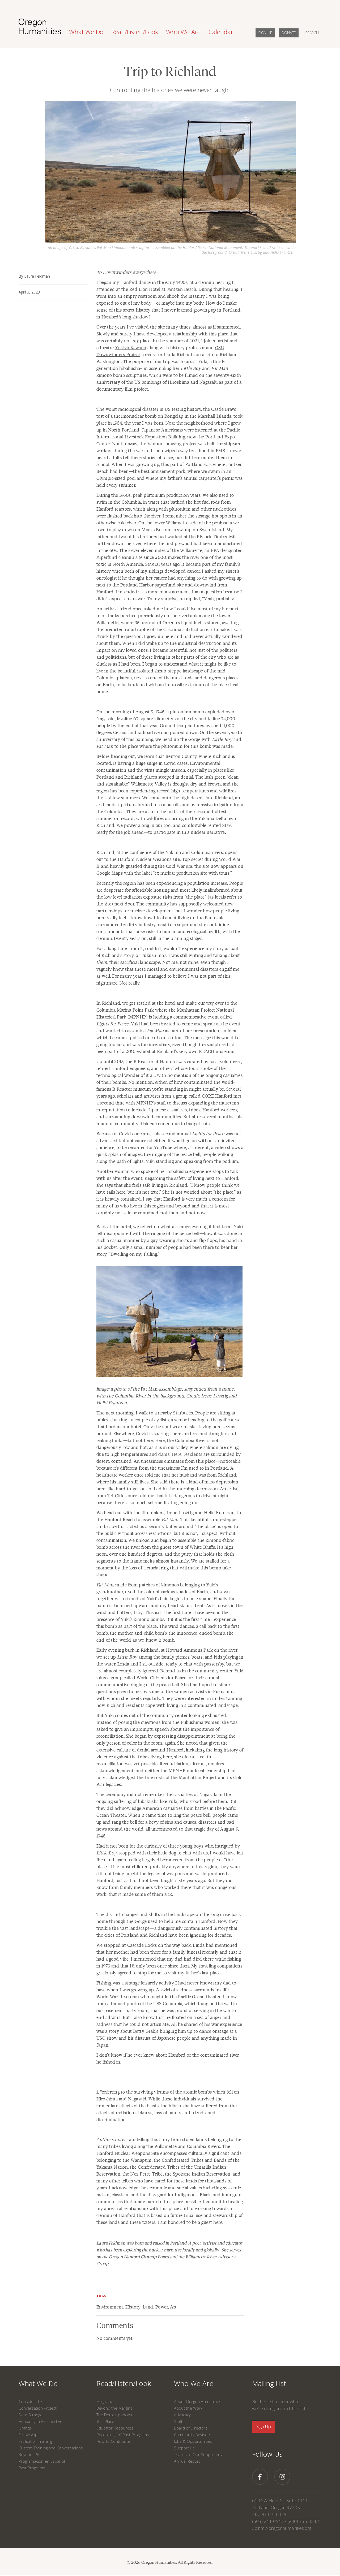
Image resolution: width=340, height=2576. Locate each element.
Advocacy (182, 2415)
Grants (25, 2428)
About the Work (188, 2408)
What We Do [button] (86, 32)
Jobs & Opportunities (193, 2441)
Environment (110, 2307)
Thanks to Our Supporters (198, 2454)
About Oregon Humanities (198, 2401)
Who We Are (194, 2383)
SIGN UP (265, 33)
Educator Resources (115, 2428)
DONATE (289, 33)
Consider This (31, 2401)
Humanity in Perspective (41, 2421)
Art (173, 2307)
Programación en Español (42, 2461)
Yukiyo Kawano (131, 347)
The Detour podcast (114, 2415)
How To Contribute (113, 2441)
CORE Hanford (217, 1096)
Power (162, 2307)
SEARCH (312, 33)
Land (148, 2307)
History (133, 2307)
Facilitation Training (35, 2441)
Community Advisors (193, 2435)
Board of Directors (191, 2428)
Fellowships (29, 2435)
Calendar (221, 32)
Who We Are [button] (183, 32)
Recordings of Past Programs (123, 2435)
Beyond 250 (30, 2454)
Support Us (184, 2448)
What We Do (38, 2383)
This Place (105, 2421)
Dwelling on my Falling (134, 1254)
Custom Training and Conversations (51, 2448)
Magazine (105, 2401)
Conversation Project (38, 2408)
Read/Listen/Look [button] (135, 32)
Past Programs (32, 2468)
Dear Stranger (31, 2415)
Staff (178, 2421)
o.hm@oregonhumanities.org (283, 2528)
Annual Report (187, 2461)
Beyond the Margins (114, 2408)
